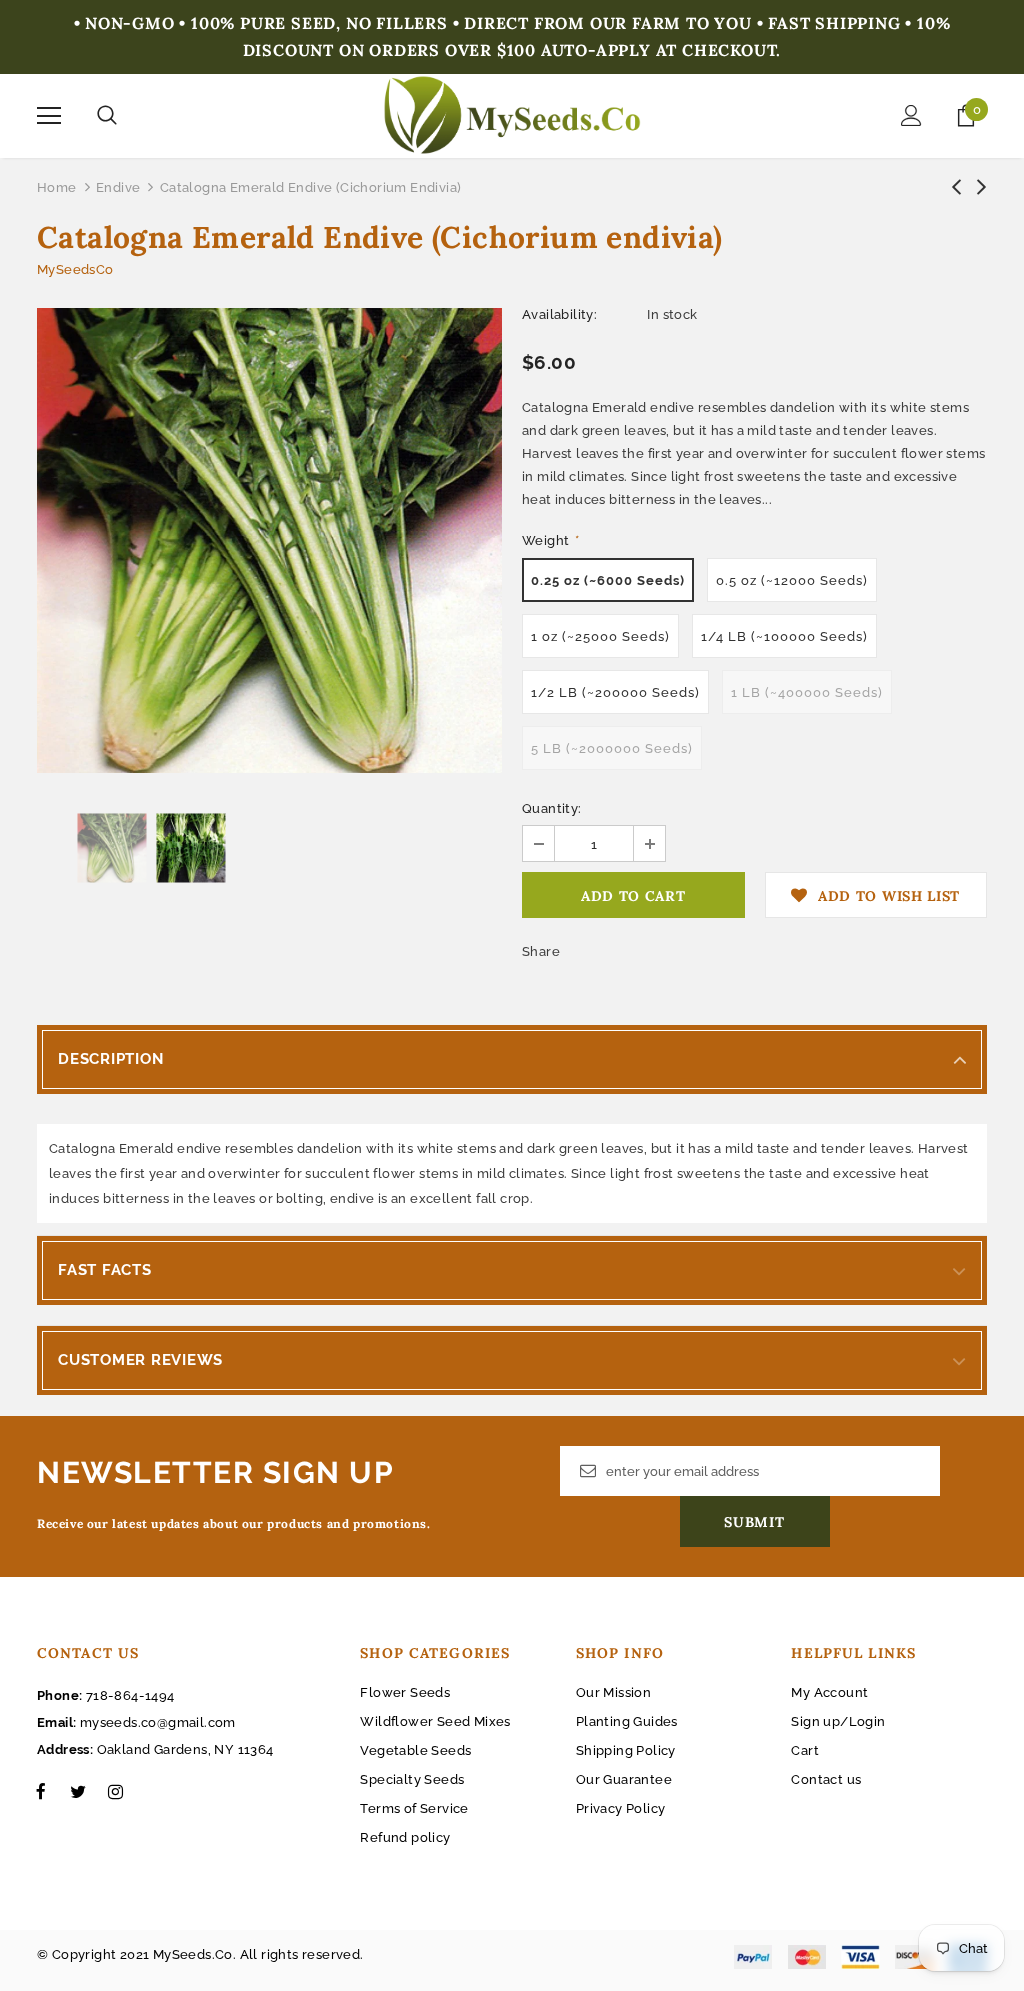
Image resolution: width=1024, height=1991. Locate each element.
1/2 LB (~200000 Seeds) (615, 692)
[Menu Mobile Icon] (49, 116)
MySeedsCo (75, 269)
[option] (269, 540)
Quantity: (552, 808)
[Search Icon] (107, 116)
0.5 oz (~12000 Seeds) (792, 580)
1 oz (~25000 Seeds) (600, 636)
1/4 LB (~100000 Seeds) (784, 636)
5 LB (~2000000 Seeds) (612, 748)
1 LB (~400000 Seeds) (807, 692)
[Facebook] (41, 1791)
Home (57, 187)
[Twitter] (78, 1791)
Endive (118, 187)
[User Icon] (911, 115)
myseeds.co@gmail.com (158, 1722)
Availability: (559, 314)
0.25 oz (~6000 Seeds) (608, 580)
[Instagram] (115, 1791)
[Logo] (512, 115)
